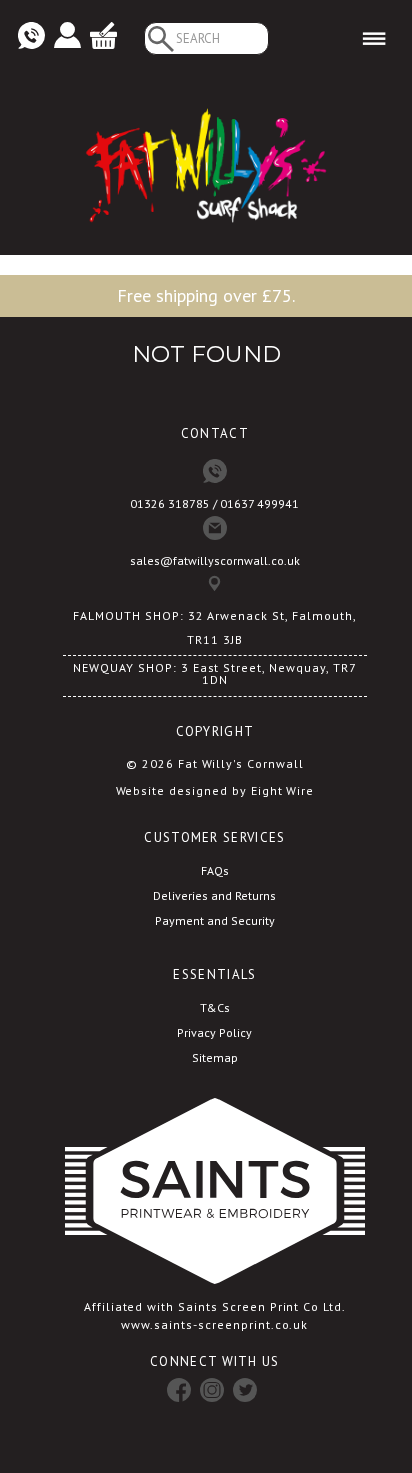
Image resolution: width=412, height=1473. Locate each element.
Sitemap (215, 1057)
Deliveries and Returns (214, 895)
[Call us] (31, 36)
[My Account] (67, 36)
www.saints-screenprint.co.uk (214, 1324)
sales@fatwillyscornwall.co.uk (215, 560)
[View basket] (103, 36)
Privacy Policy (214, 1032)
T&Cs (215, 1007)
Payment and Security (215, 920)
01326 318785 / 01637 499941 (214, 503)
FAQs (215, 870)
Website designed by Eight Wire (215, 790)
